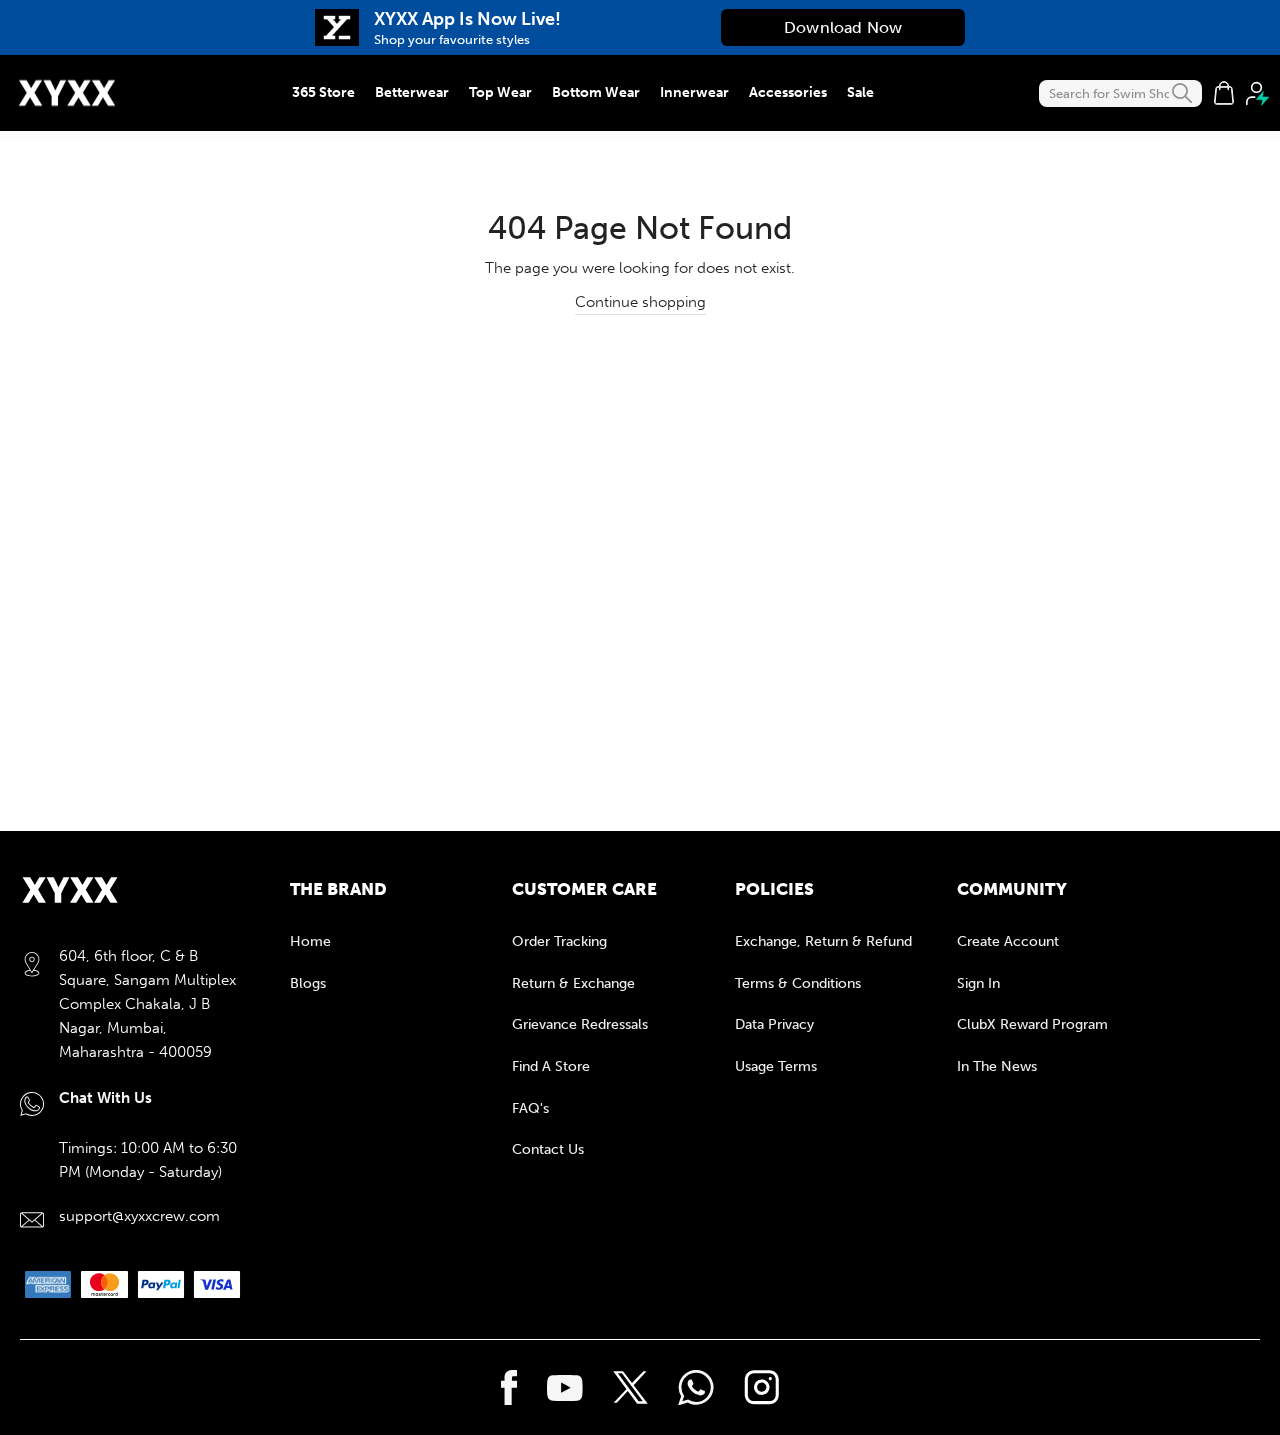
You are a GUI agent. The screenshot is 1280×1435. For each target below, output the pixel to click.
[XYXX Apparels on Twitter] (630, 1387)
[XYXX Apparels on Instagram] (762, 1388)
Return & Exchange (573, 983)
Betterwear (412, 92)
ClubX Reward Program (1032, 1024)
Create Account (1008, 941)
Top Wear (500, 92)
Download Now (843, 27)
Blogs (308, 983)
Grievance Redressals (580, 1024)
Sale (860, 92)
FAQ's (530, 1108)
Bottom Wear (596, 92)
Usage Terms (776, 1066)
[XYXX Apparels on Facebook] (509, 1388)
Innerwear (694, 92)
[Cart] (1224, 93)
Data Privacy (774, 1024)
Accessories (788, 92)
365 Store (323, 92)
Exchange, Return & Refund (823, 941)
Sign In (978, 983)
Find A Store (551, 1066)
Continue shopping (640, 302)
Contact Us (548, 1149)
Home (310, 941)
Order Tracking (559, 941)
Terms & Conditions (798, 983)
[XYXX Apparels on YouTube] (565, 1388)
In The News (997, 1066)
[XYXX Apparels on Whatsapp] (696, 1388)
